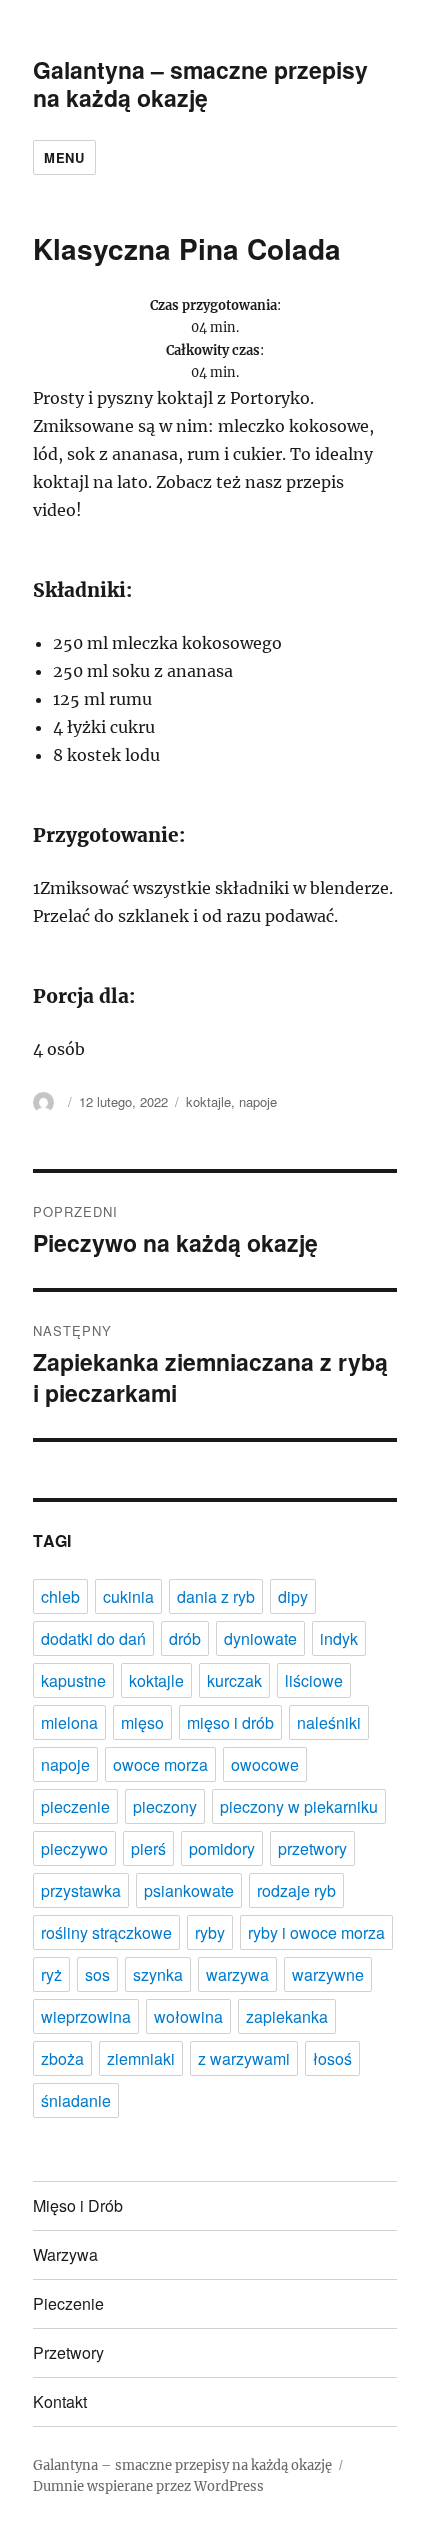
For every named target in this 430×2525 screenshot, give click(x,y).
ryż (51, 1974)
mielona (69, 1722)
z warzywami (244, 2058)
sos (97, 1974)
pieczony (165, 1806)
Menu (64, 157)
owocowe (265, 1764)
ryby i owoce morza (316, 1932)
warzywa (237, 1974)
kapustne (73, 1680)
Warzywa (65, 2254)
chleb (60, 1596)
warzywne (328, 1974)
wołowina (188, 2016)
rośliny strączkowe (106, 1932)
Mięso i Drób (78, 2205)
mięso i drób (230, 1722)
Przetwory (68, 2352)
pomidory (222, 1848)
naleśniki (329, 1722)
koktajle (208, 1101)
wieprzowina (86, 2016)
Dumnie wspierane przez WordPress (148, 2486)
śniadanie (76, 2100)
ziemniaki (141, 2058)
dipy (293, 1596)
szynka (158, 1974)
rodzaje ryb (296, 1890)
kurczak (234, 1680)
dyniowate (260, 1638)
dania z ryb (216, 1596)
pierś (148, 1848)
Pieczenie (68, 2303)
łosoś (332, 2058)
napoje (258, 1101)
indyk (339, 1638)
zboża (62, 2058)
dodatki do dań (93, 1638)
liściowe (314, 1680)
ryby (210, 1932)
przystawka (81, 1890)
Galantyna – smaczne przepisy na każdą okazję (200, 83)
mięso (142, 1722)
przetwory (312, 1848)
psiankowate (189, 1890)
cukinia (128, 1596)
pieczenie (75, 1806)
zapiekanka (287, 2016)
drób (185, 1638)
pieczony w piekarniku (299, 1806)
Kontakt (60, 2401)
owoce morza (160, 1764)
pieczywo (74, 1848)
